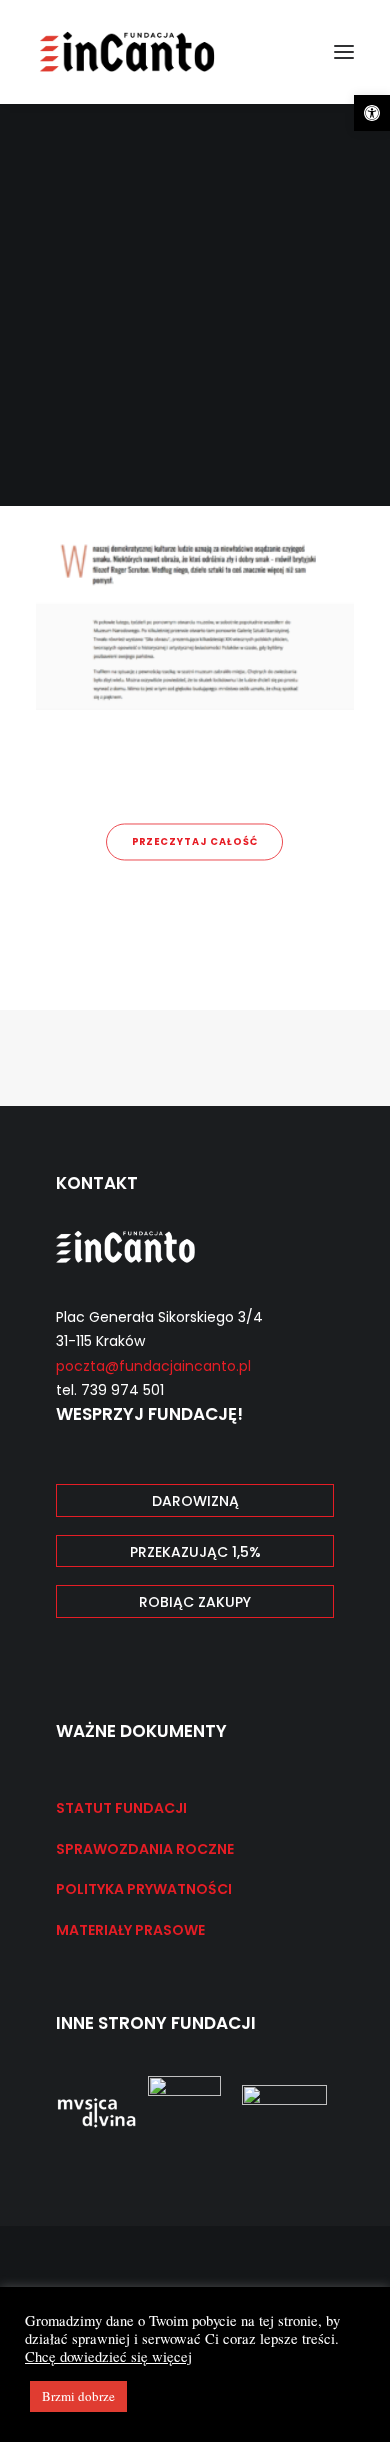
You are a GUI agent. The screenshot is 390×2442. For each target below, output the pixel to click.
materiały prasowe (130, 1930)
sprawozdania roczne (145, 1849)
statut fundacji (121, 1808)
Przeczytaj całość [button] (195, 842)
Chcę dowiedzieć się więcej (108, 2357)
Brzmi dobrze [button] (78, 2396)
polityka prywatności (144, 1889)
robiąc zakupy (195, 1602)
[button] (372, 113)
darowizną (195, 1501)
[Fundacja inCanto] (128, 52)
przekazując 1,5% (195, 1552)
